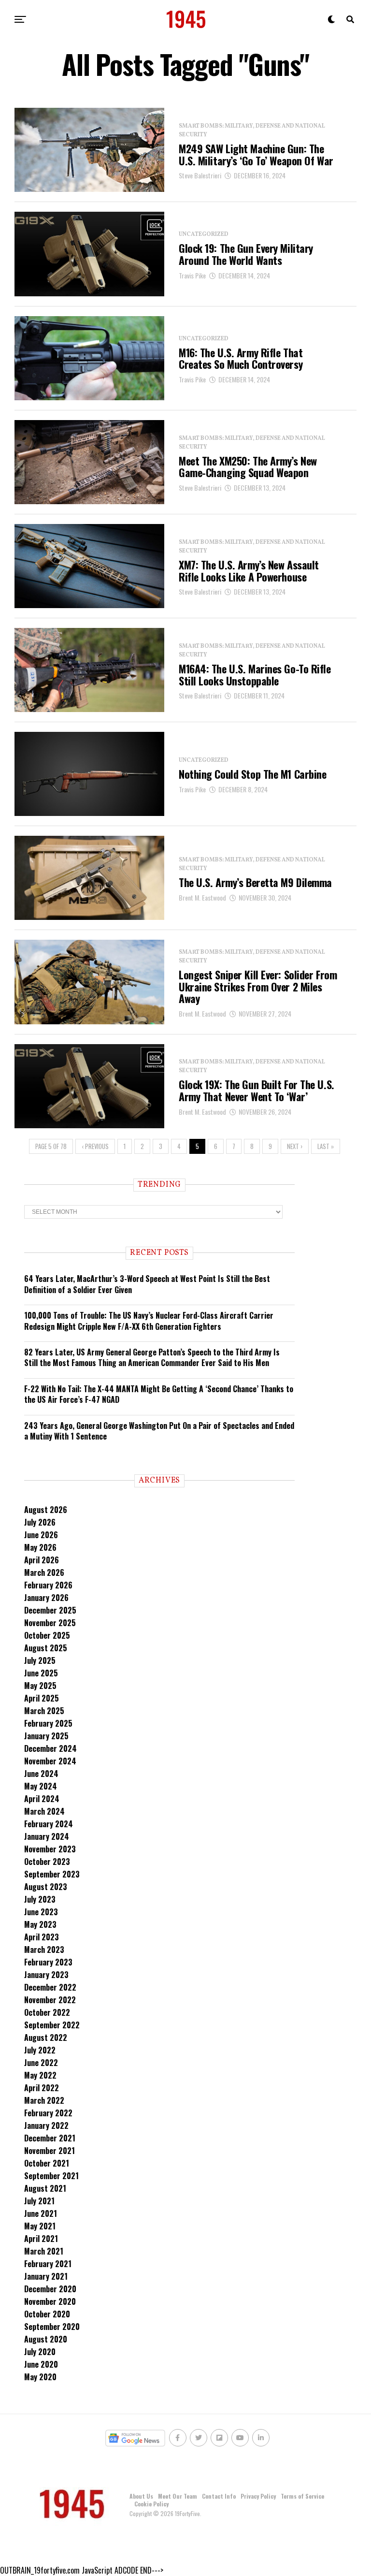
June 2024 (41, 1774)
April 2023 (42, 1937)
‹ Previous (95, 1146)
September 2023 (52, 1874)
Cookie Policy (151, 2504)
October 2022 (47, 2012)
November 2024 (50, 1761)
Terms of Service (302, 2496)
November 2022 (50, 2000)
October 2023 (47, 1862)
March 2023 (44, 1950)
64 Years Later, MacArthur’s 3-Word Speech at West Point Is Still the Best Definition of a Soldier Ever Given (147, 1284)
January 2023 (46, 1975)
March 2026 (44, 1572)
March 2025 (44, 1711)
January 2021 (46, 2276)
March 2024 (44, 1811)
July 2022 (40, 2050)
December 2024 (50, 1748)
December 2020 (50, 2289)
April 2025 (42, 1698)
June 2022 (41, 2063)
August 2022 (46, 2038)
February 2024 (49, 1824)
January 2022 (46, 2125)
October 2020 (47, 2314)
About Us (141, 2496)
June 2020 (41, 2364)
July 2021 (39, 2201)
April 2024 (42, 1799)
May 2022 (40, 2075)
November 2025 (50, 1623)
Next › (295, 1146)
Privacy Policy (258, 2496)
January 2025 (46, 1736)
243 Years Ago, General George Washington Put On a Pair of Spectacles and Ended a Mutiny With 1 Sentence (159, 1431)
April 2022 (42, 2088)
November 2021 (50, 2151)
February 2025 (48, 1723)
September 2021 (51, 2176)
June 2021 (41, 2213)
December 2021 (50, 2138)
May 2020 (40, 2377)
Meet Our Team (178, 2496)
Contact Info (219, 2496)
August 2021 (45, 2188)
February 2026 (48, 1585)
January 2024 (47, 1836)
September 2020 (52, 2327)
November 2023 (50, 1849)
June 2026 (41, 1535)
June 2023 (41, 1912)
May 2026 (40, 1547)
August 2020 (46, 2339)
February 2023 (48, 1962)
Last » (326, 1146)
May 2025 (40, 1686)
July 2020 (40, 2352)
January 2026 (46, 1598)
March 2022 (44, 2100)
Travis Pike (192, 275)
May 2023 (40, 1924)
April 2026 (42, 1560)
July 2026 (40, 1522)
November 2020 (50, 2301)
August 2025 (46, 1648)
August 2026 (46, 1510)
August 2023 (46, 1887)
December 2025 (50, 1610)
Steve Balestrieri (200, 175)
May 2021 (40, 2226)
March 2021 (44, 2251)
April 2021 (41, 2239)
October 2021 (47, 2163)
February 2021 (48, 2264)
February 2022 (48, 2113)
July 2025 (40, 1660)
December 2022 (50, 1987)
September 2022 (52, 2025)
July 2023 (40, 1899)
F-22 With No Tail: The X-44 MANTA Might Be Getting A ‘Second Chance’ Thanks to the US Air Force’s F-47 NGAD (159, 1394)
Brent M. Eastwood (202, 897)
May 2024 (41, 1786)
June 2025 (41, 1673)
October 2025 (47, 1635)
